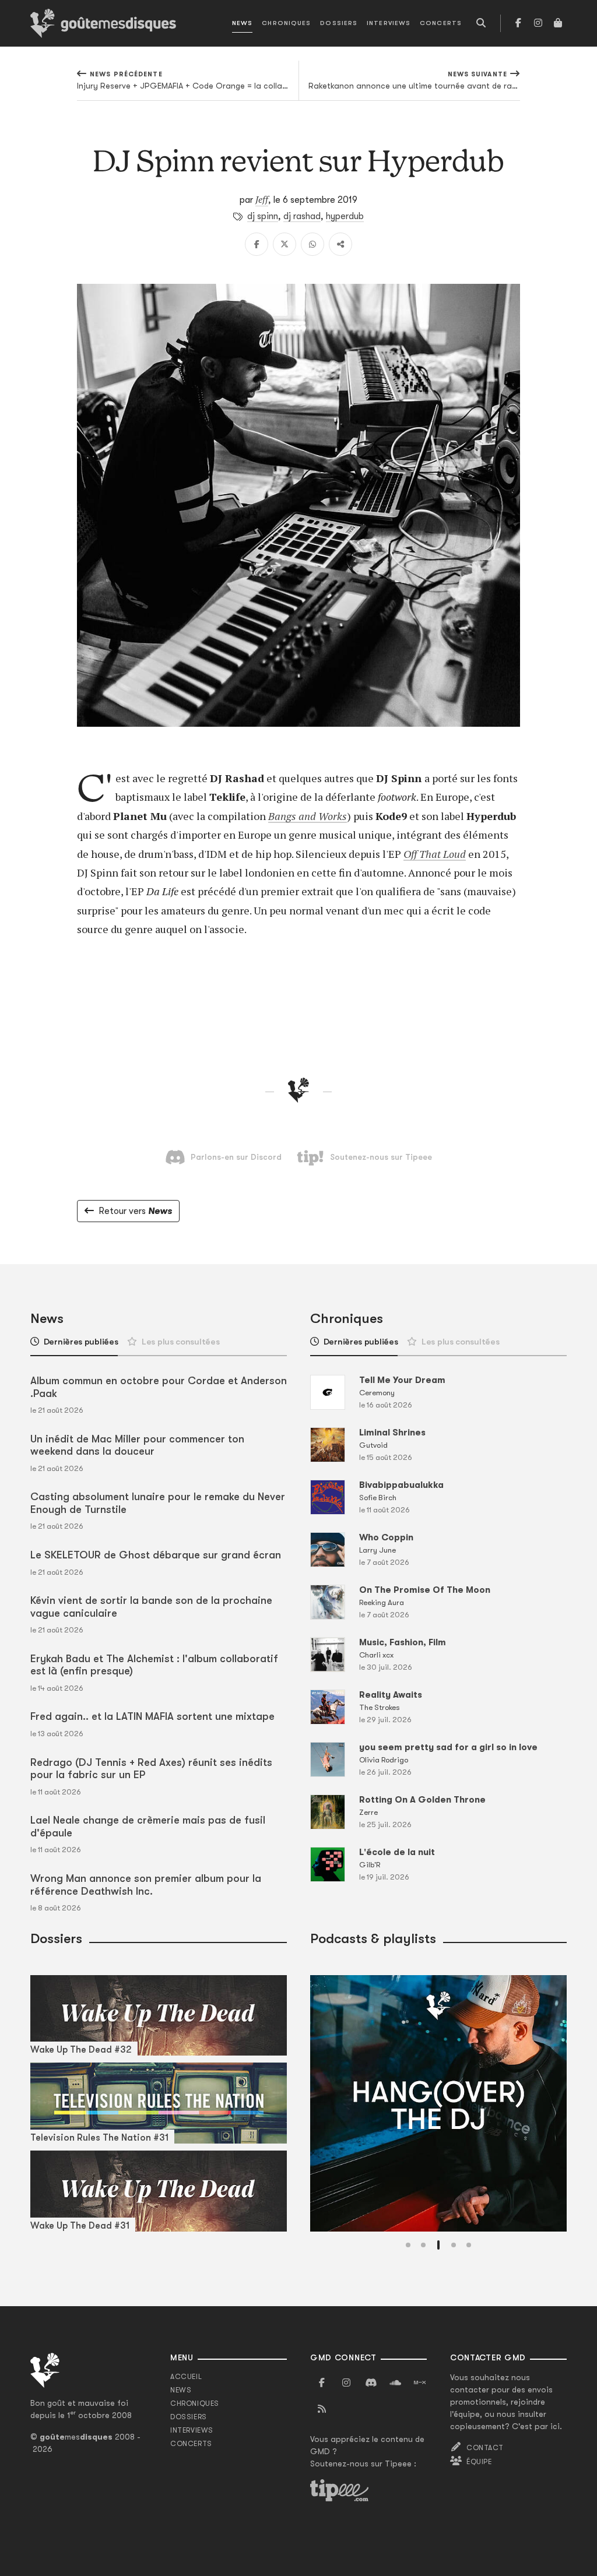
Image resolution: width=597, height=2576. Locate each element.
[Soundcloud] (395, 2383)
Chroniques (286, 23)
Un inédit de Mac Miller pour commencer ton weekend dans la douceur (137, 1445)
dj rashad (302, 216)
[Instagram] (538, 23)
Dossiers (339, 23)
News (242, 23)
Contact (485, 2448)
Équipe (479, 2462)
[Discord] (371, 2383)
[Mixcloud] (420, 2383)
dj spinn (263, 216)
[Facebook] (518, 23)
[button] (408, 2245)
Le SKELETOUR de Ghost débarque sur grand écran (156, 1555)
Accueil (186, 2377)
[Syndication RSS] (322, 2409)
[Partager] (340, 244)
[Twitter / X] (285, 244)
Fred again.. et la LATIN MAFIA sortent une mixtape (152, 1716)
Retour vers (135, 1211)
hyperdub (345, 216)
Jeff (262, 199)
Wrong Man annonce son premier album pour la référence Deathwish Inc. (146, 1885)
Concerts (441, 23)
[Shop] (558, 23)
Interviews (389, 23)
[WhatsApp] (312, 244)
